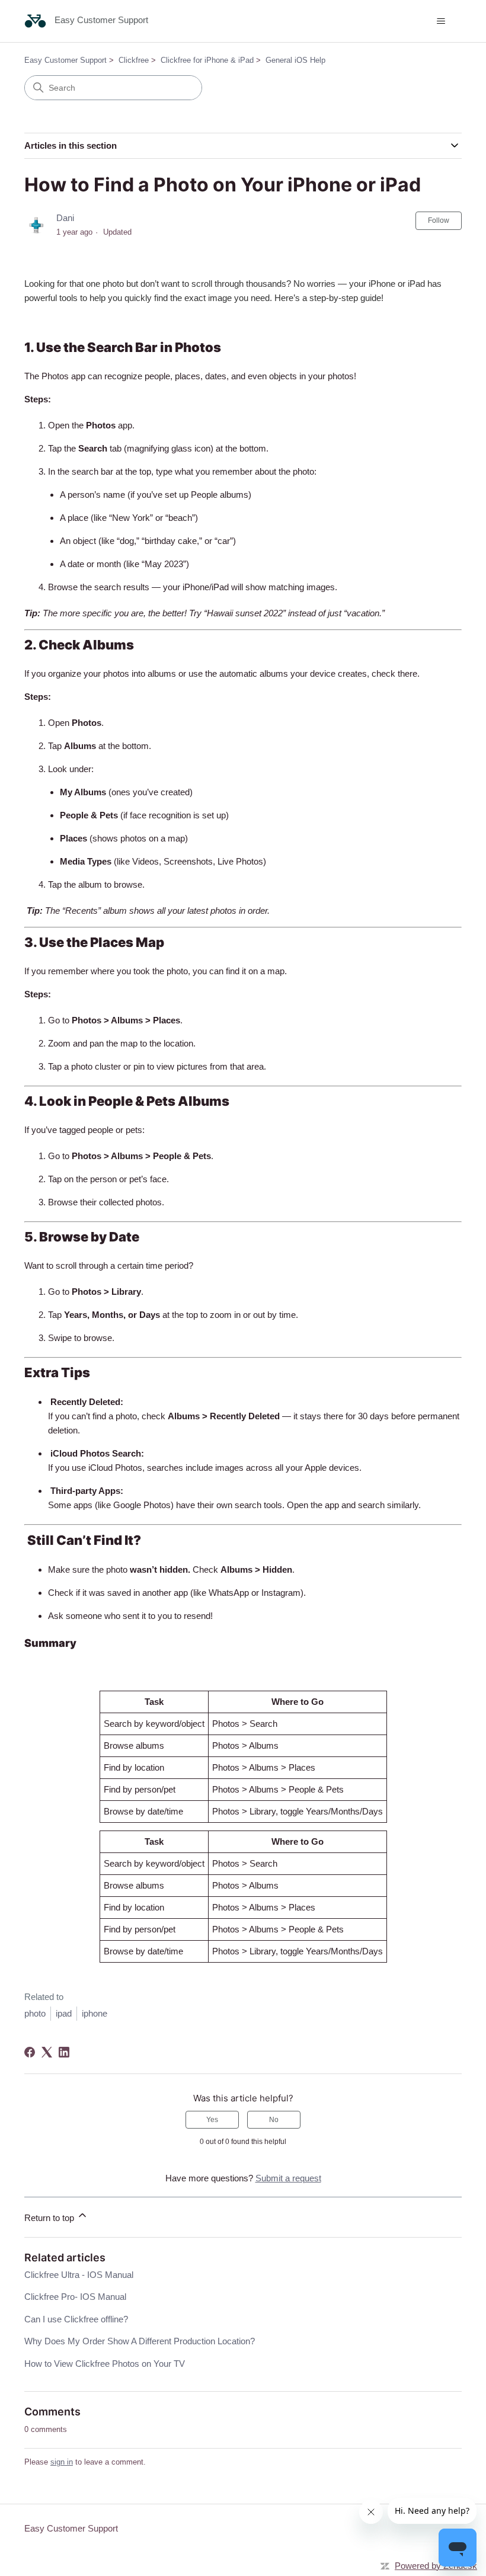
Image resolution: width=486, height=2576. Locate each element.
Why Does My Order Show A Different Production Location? (140, 2341)
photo (35, 2013)
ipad (64, 2013)
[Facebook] (30, 2052)
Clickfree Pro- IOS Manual (75, 2297)
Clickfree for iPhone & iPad (207, 60)
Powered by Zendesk (436, 2566)
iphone (95, 2013)
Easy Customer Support (65, 60)
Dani (65, 218)
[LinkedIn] (64, 2052)
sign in (62, 2462)
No (274, 2120)
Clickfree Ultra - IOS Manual (79, 2275)
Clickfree (134, 60)
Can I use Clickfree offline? (76, 2319)
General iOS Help (295, 60)
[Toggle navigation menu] (441, 21)
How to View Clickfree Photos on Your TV (105, 2364)
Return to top (50, 2218)
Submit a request (288, 2178)
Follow (439, 220)
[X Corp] (47, 2052)
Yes (212, 2120)
